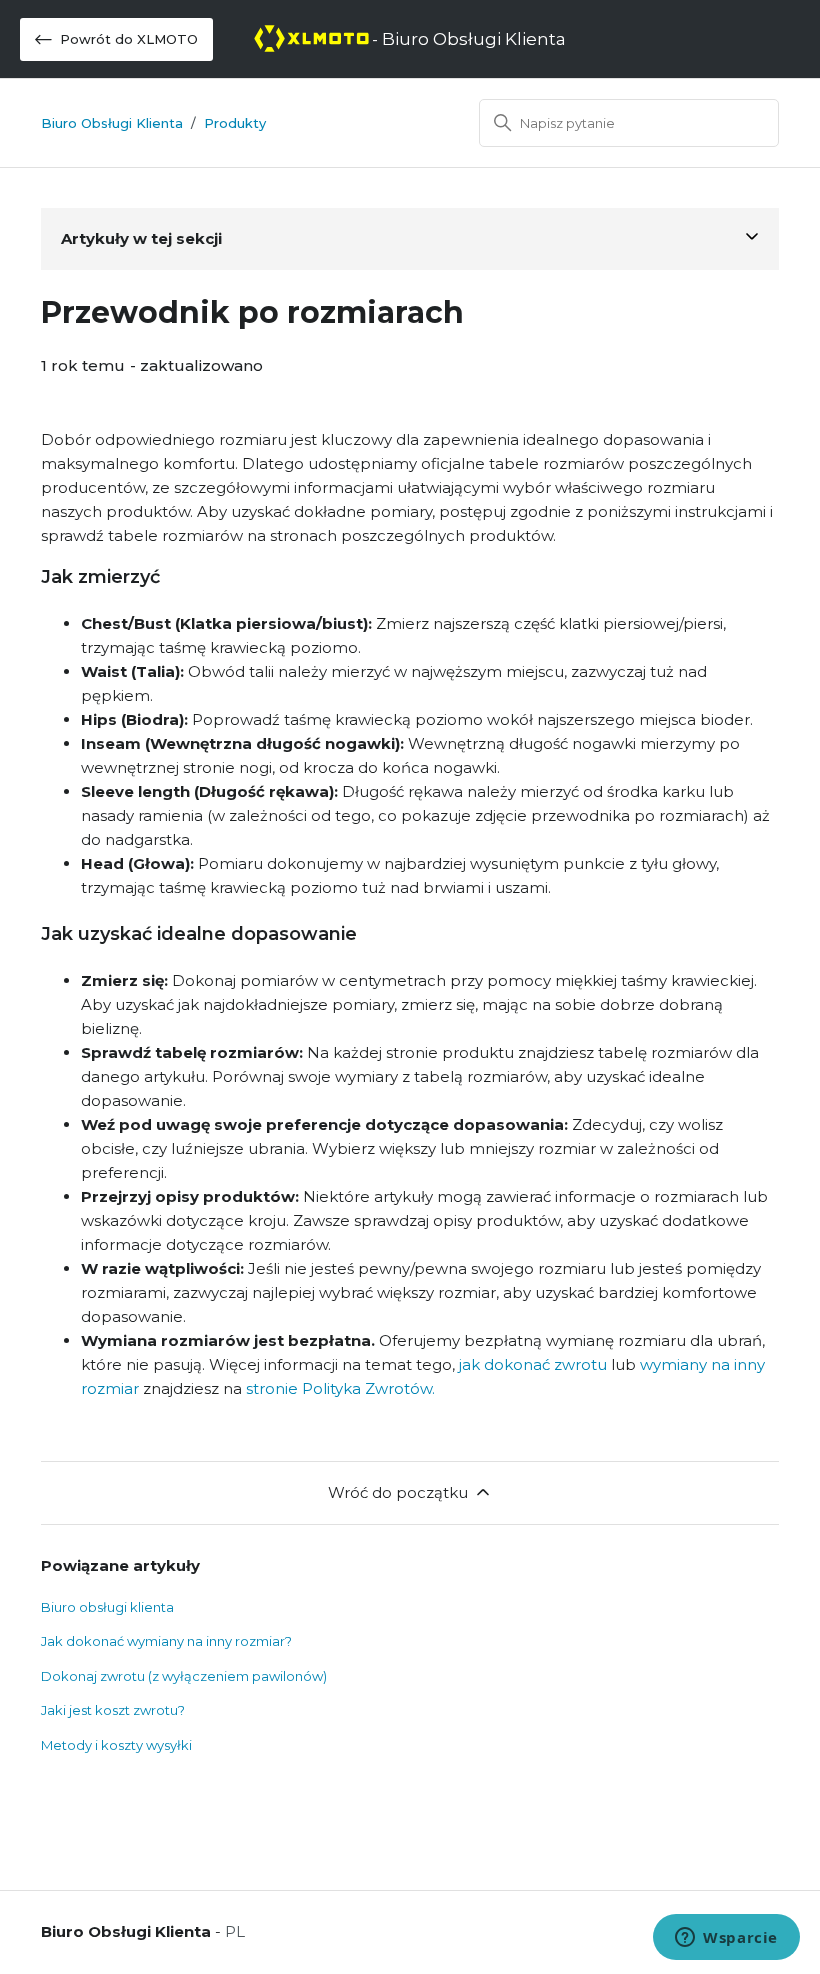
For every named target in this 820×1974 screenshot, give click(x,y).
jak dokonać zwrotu (533, 1364)
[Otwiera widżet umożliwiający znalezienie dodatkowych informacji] (726, 1939)
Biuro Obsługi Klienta (112, 123)
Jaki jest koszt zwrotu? (113, 1710)
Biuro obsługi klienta (107, 1607)
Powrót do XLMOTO (129, 39)
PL (235, 1931)
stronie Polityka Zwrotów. (340, 1388)
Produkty (235, 123)
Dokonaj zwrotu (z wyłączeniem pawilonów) (184, 1676)
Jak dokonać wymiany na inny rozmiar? (166, 1641)
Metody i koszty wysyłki (116, 1745)
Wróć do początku (398, 1492)
